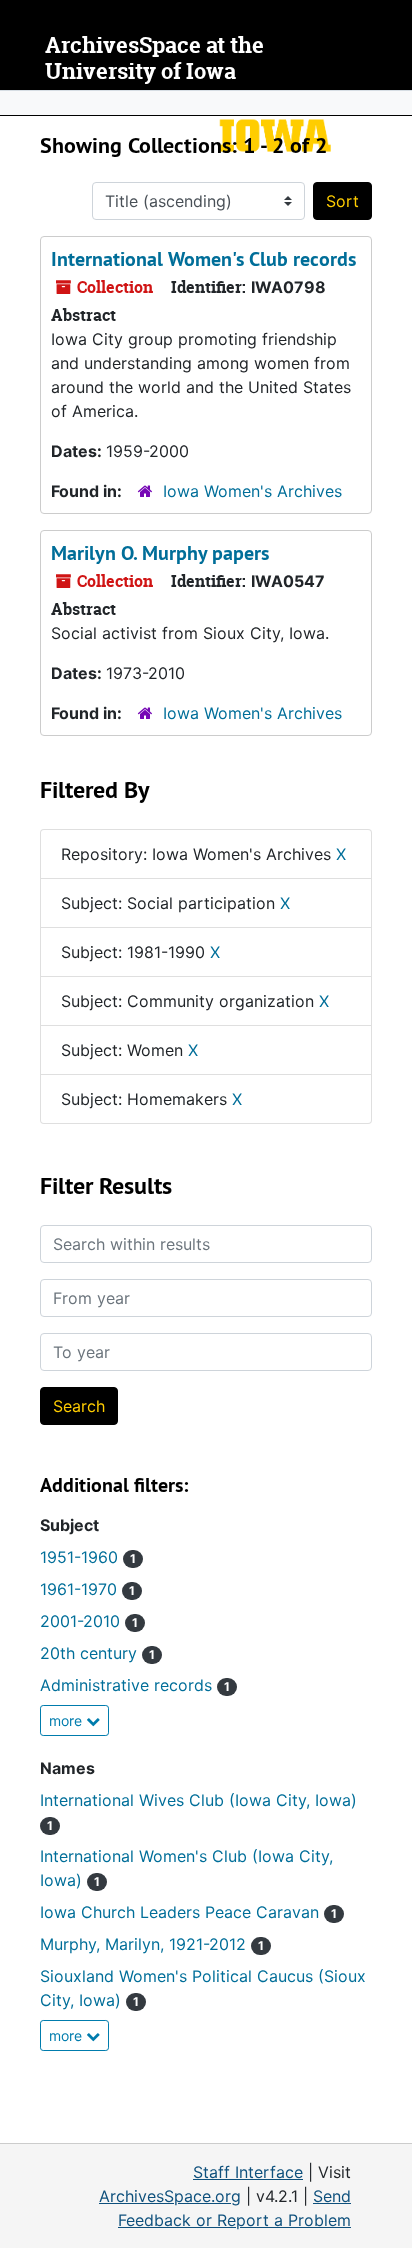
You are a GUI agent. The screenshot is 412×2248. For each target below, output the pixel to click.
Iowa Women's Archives (252, 491)
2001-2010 (89, 1621)
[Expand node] (392, 103)
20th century (97, 1653)
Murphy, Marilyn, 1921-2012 (152, 1944)
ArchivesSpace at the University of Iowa (154, 58)
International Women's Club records (203, 259)
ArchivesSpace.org (170, 2196)
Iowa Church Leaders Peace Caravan (188, 1912)
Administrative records (135, 1685)
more (67, 1720)
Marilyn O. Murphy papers (160, 553)
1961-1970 (87, 1589)
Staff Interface (248, 2172)
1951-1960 (88, 1557)
